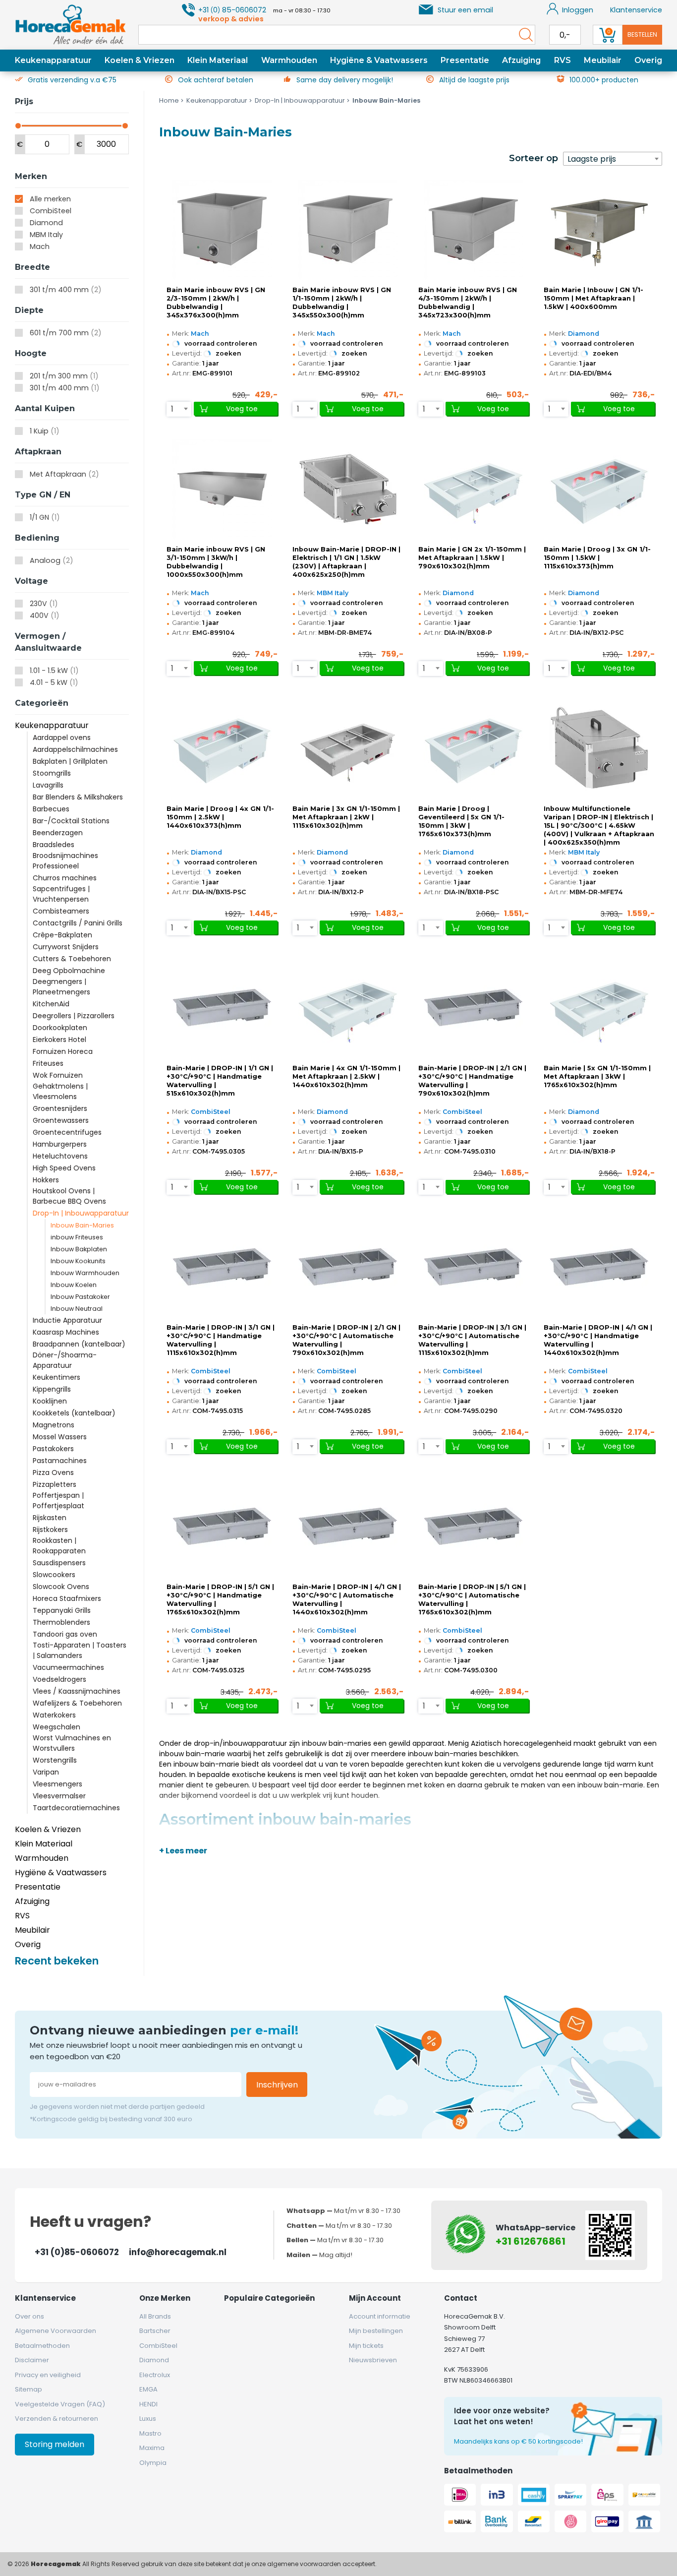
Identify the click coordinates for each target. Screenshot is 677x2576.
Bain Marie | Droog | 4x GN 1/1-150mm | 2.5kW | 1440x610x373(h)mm (220, 817)
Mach (40, 246)
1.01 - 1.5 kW (54, 671)
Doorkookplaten (60, 1028)
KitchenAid (51, 1004)
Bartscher (155, 2331)
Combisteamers (61, 911)
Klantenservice (636, 10)
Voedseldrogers (59, 1679)
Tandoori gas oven (65, 1634)
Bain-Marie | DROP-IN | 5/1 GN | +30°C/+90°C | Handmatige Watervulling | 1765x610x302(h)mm (220, 1599)
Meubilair (603, 60)
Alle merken (50, 199)
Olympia (153, 2463)
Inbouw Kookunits (78, 1261)
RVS (563, 60)
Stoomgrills (52, 773)
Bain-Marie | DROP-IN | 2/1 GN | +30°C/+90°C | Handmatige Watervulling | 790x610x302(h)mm (472, 1081)
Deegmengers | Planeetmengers (61, 987)
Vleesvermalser (59, 1796)
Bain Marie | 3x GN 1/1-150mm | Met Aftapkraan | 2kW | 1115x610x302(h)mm (346, 817)
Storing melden (55, 2444)
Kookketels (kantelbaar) (74, 1413)
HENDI (148, 2404)
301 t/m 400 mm (66, 290)
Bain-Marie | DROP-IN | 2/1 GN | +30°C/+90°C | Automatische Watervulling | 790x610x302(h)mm (346, 1340)
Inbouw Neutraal (77, 1309)
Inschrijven (277, 2085)
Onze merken (165, 2298)
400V (45, 615)
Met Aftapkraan (64, 474)
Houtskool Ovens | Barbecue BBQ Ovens (69, 1196)
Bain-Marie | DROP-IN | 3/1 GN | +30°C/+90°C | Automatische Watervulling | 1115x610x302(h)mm (472, 1340)
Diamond (46, 223)
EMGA (148, 2389)
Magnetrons (54, 1425)
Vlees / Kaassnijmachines (77, 1691)
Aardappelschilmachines (75, 749)
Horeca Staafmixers (67, 1598)
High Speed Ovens (64, 1168)
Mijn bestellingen (376, 2331)
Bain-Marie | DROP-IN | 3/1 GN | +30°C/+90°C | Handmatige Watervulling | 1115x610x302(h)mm (221, 1340)
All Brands (155, 2316)
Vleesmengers (57, 1784)
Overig (648, 60)
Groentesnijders (60, 1108)
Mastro (150, 2433)
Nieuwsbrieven (373, 2360)
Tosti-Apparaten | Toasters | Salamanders (80, 1650)
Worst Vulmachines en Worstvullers (72, 1743)
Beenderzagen (58, 833)
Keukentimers (56, 1377)
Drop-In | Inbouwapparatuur (81, 1213)
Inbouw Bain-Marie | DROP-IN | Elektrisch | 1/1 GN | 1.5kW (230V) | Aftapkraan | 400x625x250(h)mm (346, 562)
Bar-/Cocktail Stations (71, 821)
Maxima (152, 2448)
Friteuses (48, 1063)
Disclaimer (32, 2360)
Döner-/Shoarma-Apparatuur (65, 1360)
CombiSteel (51, 211)
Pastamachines (60, 1461)
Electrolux (155, 2375)
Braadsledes (54, 845)
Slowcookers (54, 1575)
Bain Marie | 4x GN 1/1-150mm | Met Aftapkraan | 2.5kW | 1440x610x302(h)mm (346, 1076)
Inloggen (578, 10)
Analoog (52, 560)
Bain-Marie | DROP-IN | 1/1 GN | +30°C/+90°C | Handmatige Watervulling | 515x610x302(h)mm (220, 1081)
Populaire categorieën (269, 2298)
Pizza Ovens (53, 1472)
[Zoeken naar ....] (523, 35)
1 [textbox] (172, 409)
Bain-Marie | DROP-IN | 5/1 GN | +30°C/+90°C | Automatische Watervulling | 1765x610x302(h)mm (472, 1599)
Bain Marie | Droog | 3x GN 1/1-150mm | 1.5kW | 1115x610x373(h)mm (597, 558)
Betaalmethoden (42, 2346)
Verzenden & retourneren (56, 2419)
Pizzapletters (55, 1484)
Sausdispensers (59, 1563)
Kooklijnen (50, 1401)
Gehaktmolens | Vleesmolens (60, 1091)
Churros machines (65, 878)
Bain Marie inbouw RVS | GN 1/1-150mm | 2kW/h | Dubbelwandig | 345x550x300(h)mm (342, 303)
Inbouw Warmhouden (85, 1273)
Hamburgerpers (60, 1144)
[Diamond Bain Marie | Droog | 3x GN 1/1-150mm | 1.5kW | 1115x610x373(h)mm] (599, 489)
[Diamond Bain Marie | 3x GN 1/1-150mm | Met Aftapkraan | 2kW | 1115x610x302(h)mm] (348, 748)
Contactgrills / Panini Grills (78, 923)
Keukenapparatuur (53, 60)
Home (169, 100)
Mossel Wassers (60, 1437)
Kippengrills (52, 1389)
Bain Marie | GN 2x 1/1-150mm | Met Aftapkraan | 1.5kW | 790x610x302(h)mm (472, 558)
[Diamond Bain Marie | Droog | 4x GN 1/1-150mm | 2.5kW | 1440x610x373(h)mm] (222, 748)
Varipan (46, 1772)
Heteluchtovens (60, 1156)
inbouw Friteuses (77, 1237)
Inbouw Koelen (74, 1285)
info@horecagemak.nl (178, 2252)
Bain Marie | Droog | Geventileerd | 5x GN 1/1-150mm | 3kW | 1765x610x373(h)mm (461, 821)
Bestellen (642, 34)
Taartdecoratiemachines (76, 1808)
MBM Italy (46, 235)
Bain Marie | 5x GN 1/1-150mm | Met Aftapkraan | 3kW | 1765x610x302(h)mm (597, 1076)
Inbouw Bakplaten (79, 1249)
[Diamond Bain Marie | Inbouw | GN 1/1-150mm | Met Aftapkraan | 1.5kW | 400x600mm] (599, 229)
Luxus (148, 2419)
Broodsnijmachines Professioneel (65, 861)
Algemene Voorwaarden (56, 2331)
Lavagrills (48, 785)
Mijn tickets (366, 2346)
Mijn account (375, 2298)
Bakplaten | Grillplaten (70, 761)
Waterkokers (54, 1715)
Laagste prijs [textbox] (592, 159)
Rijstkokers (50, 1530)
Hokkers (46, 1180)
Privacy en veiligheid (48, 2375)
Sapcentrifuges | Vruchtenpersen (61, 894)
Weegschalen (56, 1727)
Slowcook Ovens (61, 1587)
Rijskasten (50, 1518)
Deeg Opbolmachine (69, 971)
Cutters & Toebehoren (72, 959)
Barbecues (51, 809)
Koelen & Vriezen (140, 60)
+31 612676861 (531, 2241)
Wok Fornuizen (58, 1075)
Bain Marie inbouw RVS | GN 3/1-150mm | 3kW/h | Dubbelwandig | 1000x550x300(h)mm (216, 562)
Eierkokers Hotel (59, 1040)
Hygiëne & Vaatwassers (379, 60)
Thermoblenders (61, 1622)
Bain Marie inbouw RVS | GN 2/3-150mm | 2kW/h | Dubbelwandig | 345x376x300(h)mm (216, 303)
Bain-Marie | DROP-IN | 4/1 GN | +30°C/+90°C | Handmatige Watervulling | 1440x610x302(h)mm (598, 1340)
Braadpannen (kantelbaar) (79, 1344)
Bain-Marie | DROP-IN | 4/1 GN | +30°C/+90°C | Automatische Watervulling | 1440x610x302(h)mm (347, 1599)
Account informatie (380, 2316)
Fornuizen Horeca (63, 1051)
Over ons (29, 2316)
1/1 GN (45, 517)
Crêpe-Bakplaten (62, 935)
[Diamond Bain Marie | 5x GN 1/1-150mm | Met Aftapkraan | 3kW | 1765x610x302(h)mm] (599, 1007)
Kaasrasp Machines (66, 1332)
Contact (461, 2298)
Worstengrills (55, 1760)
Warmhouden (289, 60)
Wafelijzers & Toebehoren (77, 1703)
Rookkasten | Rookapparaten (59, 1546)
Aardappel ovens (62, 737)
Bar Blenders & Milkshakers (78, 797)
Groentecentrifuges (67, 1132)
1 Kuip (45, 431)
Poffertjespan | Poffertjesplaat (58, 1501)
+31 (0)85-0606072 (77, 2252)
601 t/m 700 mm (66, 333)
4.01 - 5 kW (54, 682)
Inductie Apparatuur (67, 1320)
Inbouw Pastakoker (80, 1297)
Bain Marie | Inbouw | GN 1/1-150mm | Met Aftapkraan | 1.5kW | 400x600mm (593, 298)
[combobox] (613, 159)
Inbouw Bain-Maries (82, 1225)
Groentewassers (61, 1120)
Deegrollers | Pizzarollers (74, 1016)
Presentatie (465, 60)
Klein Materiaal (218, 60)
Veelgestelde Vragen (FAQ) (60, 2404)
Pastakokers (53, 1449)
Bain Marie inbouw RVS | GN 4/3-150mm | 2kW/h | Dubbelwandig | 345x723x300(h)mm (468, 303)
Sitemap (28, 2389)
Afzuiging (521, 60)
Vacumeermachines (68, 1667)
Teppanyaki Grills (62, 1610)
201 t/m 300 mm (64, 376)
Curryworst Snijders (66, 947)
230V (44, 604)
